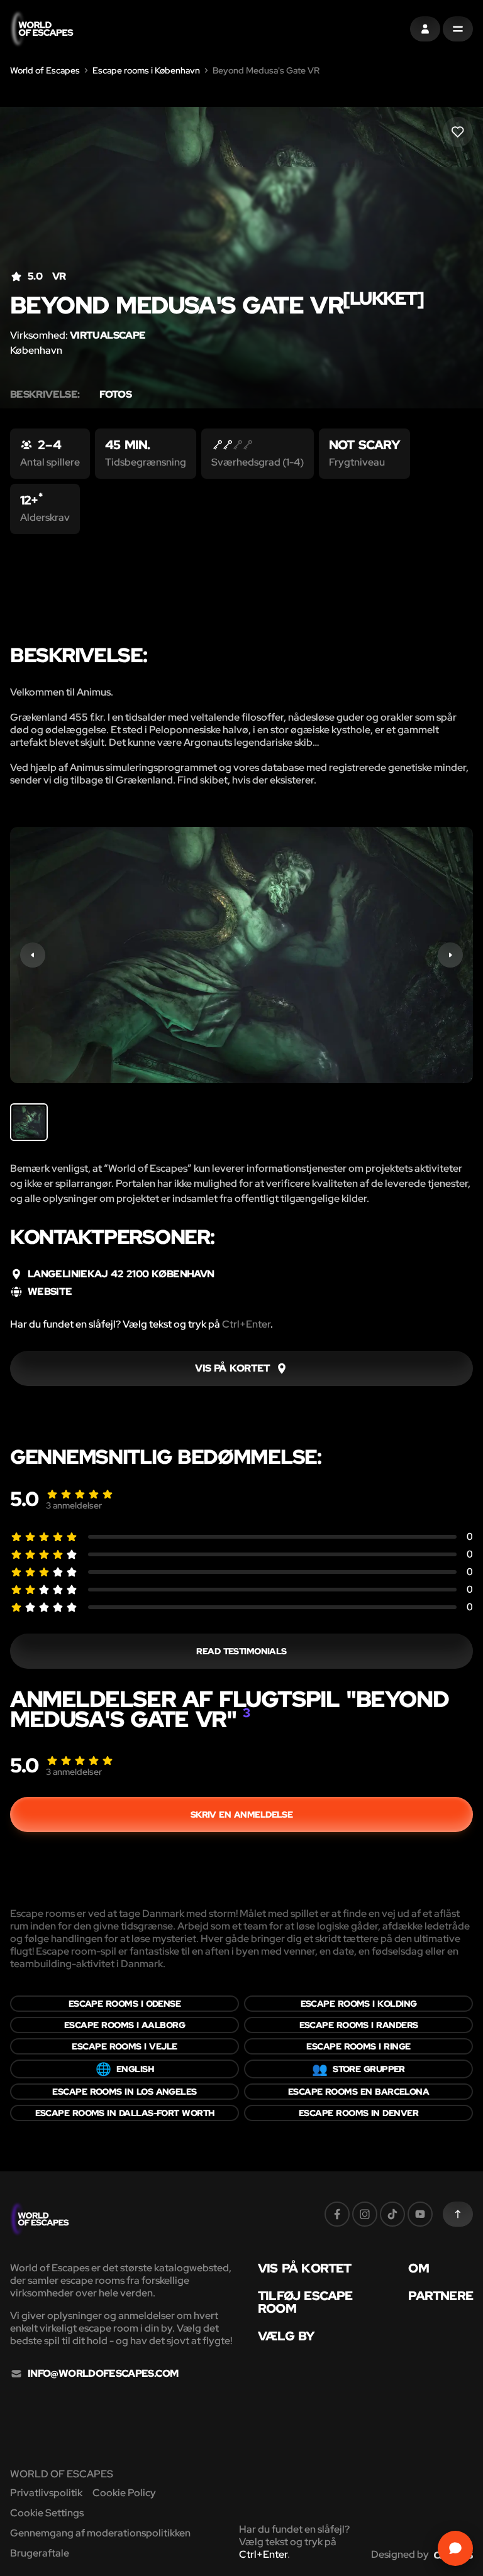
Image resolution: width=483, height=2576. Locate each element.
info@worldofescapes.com (103, 2374)
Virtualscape (108, 335)
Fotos (115, 395)
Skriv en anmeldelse (242, 1815)
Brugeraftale (40, 2553)
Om (418, 2268)
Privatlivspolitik (46, 2493)
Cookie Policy (124, 2493)
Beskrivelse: (45, 395)
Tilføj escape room (305, 2302)
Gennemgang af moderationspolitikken (100, 2533)
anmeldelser (74, 1505)
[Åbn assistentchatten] (455, 2548)
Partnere (441, 2296)
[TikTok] (392, 2214)
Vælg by (286, 2336)
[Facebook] (337, 2214)
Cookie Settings (47, 2513)
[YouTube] (420, 2214)
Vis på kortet (305, 2268)
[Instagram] (365, 2214)
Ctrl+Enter (246, 1324)
